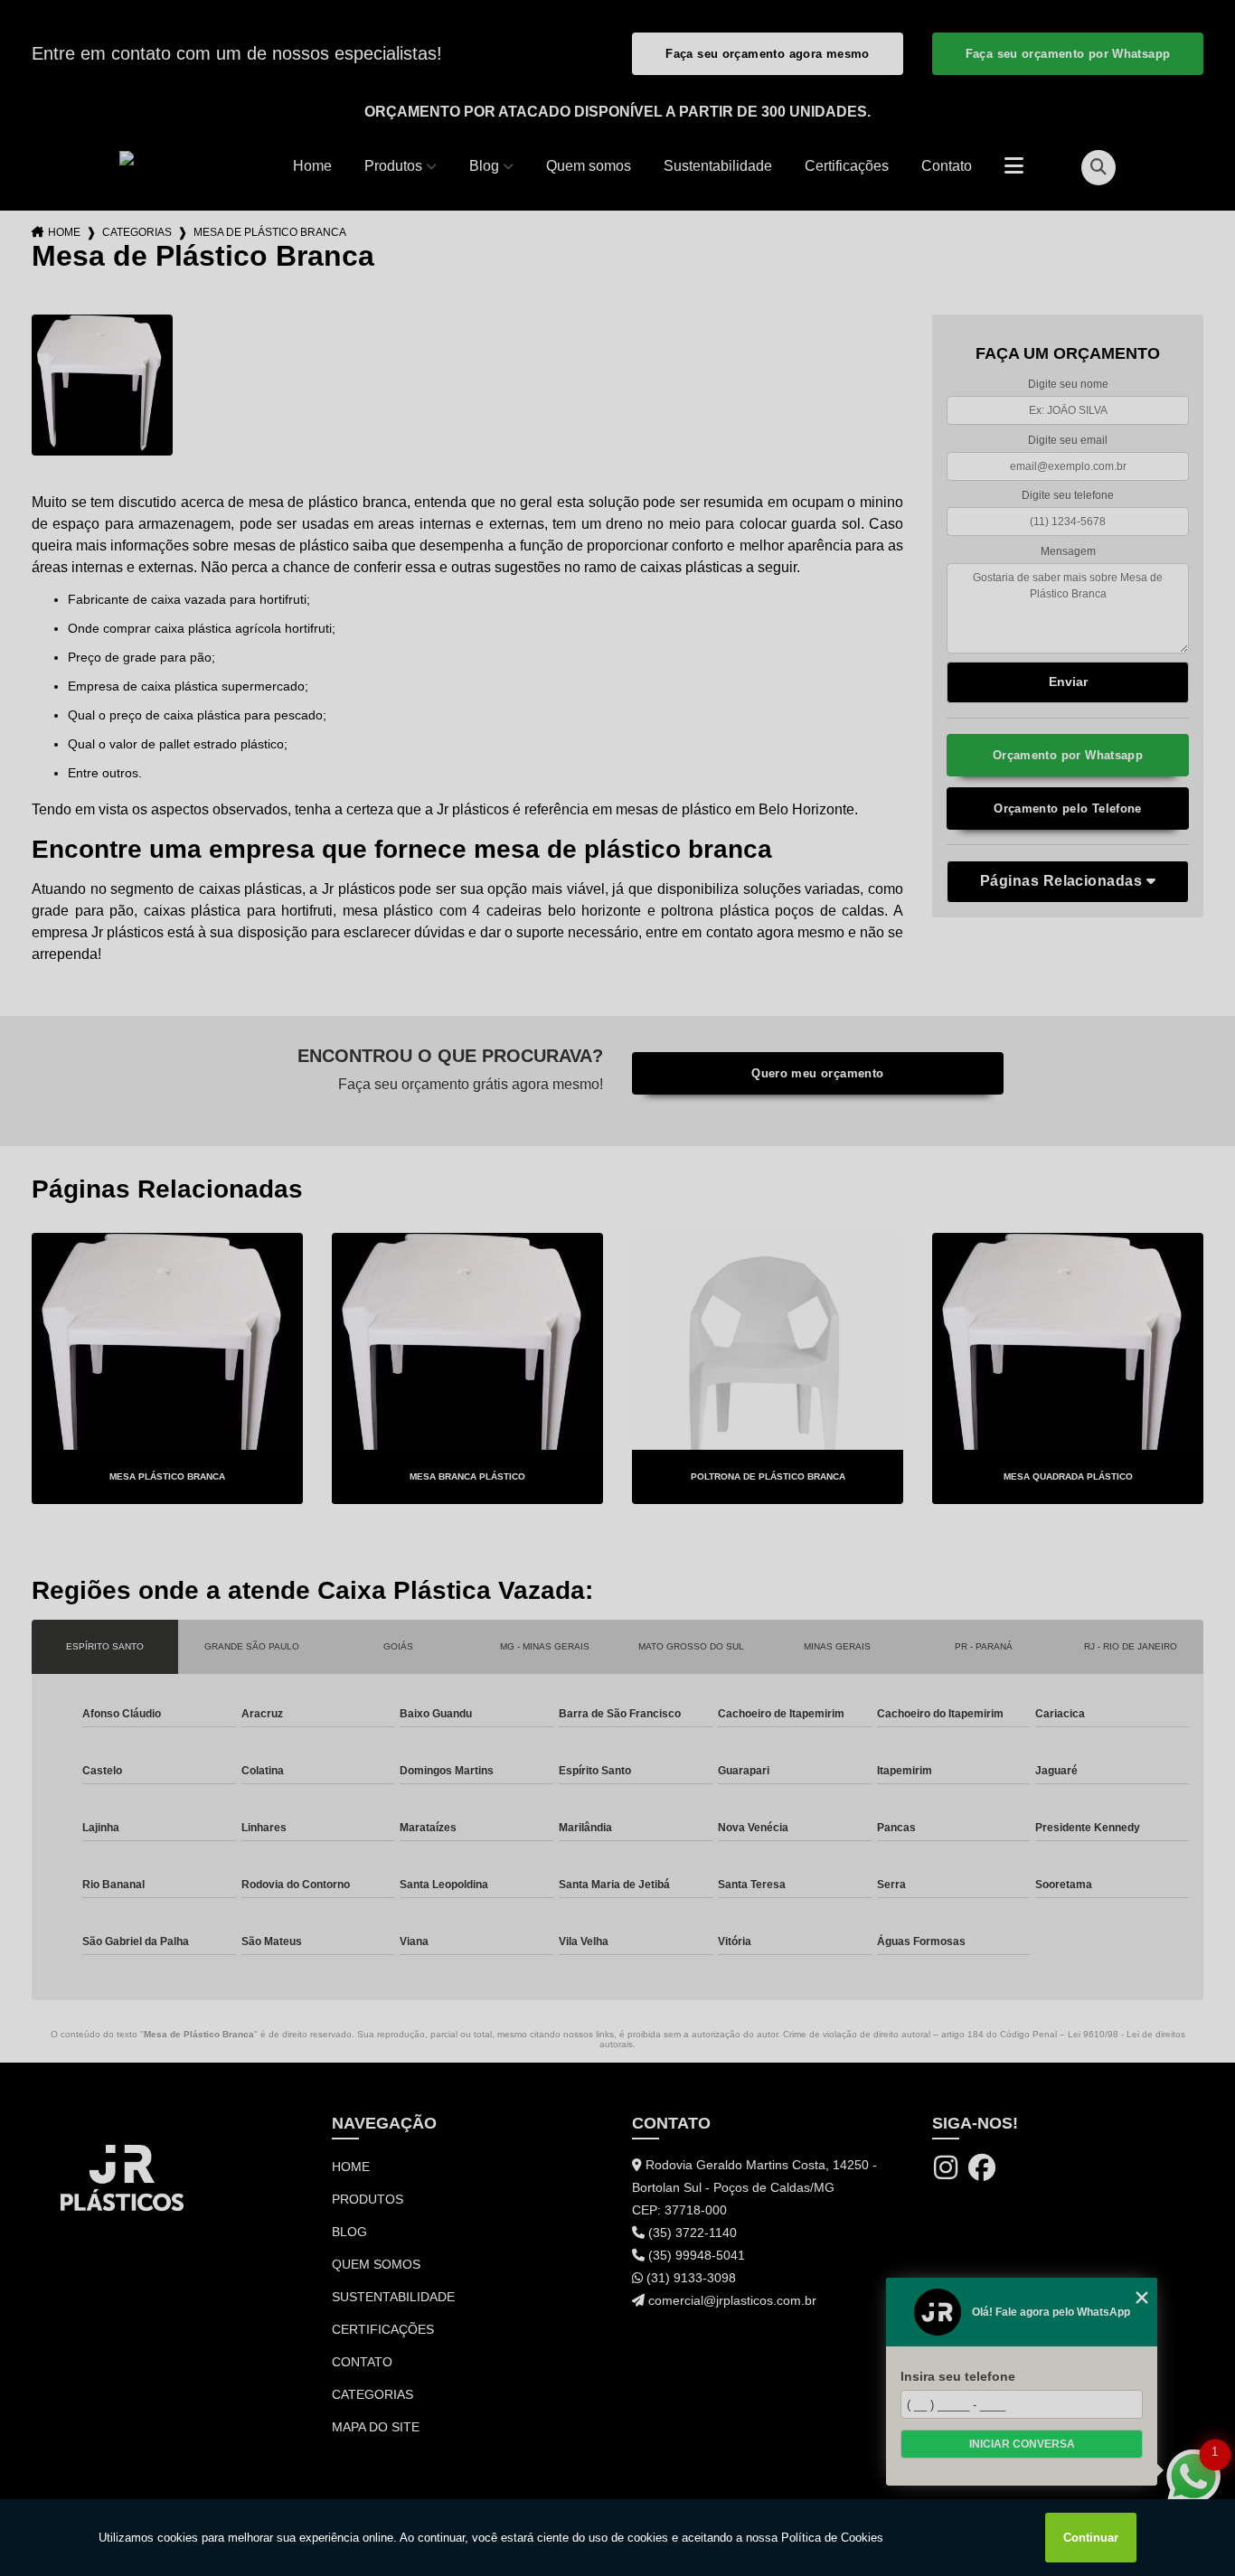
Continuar (1091, 2538)
